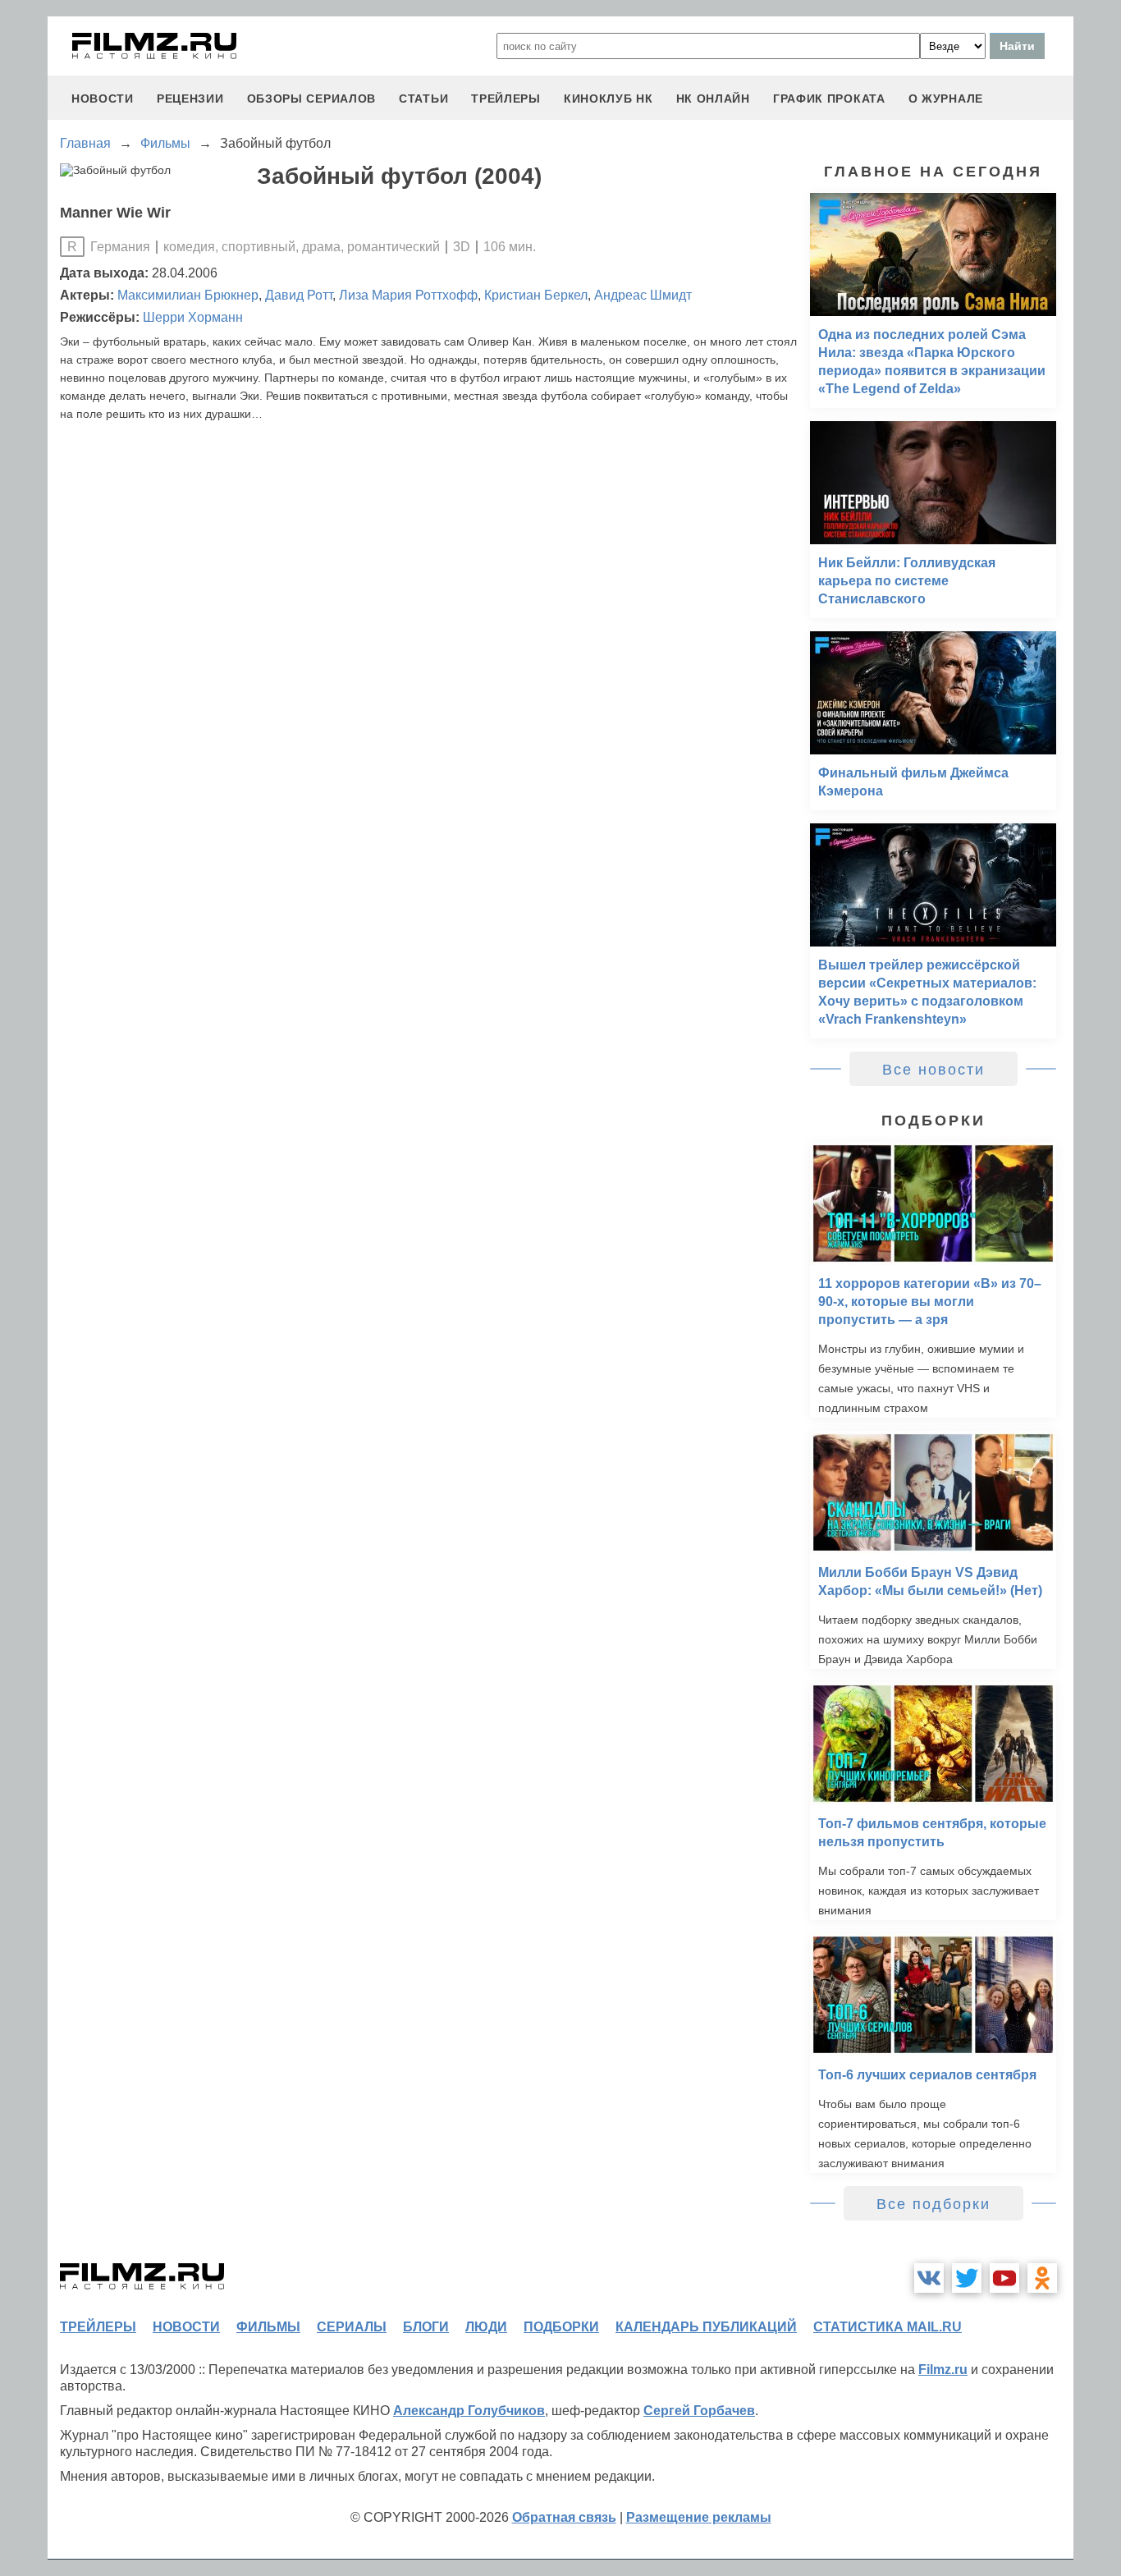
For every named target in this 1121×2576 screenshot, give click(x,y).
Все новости (933, 1070)
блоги (426, 2327)
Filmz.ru (943, 2370)
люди (486, 2327)
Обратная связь (564, 2517)
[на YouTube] (1004, 2278)
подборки (561, 2327)
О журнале (946, 99)
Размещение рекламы (699, 2517)
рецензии (190, 99)
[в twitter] (967, 2278)
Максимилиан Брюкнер (188, 295)
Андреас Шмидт (643, 295)
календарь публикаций (706, 2327)
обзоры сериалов (312, 99)
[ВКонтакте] (929, 2278)
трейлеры (506, 99)
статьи (423, 99)
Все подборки (933, 2204)
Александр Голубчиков (469, 2411)
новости (103, 99)
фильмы (268, 2327)
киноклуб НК (609, 99)
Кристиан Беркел (536, 295)
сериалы (352, 2327)
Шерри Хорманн (193, 317)
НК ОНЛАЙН (713, 99)
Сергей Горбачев (699, 2411)
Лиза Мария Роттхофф (408, 295)
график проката (829, 99)
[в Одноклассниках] (1042, 2278)
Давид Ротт (299, 295)
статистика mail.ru (888, 2327)
